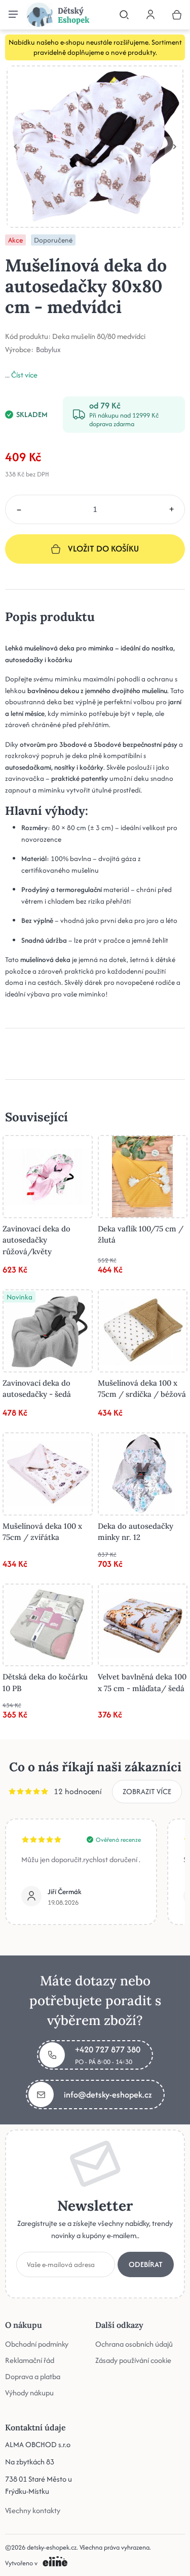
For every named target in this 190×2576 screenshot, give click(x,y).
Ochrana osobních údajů (134, 2344)
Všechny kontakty (33, 2510)
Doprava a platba (33, 2376)
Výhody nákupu (29, 2393)
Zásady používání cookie (133, 2360)
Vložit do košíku (103, 548)
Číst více (24, 375)
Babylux (48, 350)
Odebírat (146, 2264)
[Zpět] (15, 147)
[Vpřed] (175, 147)
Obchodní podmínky (37, 2344)
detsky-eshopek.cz (52, 2547)
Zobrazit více (147, 1791)
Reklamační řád (30, 2360)
